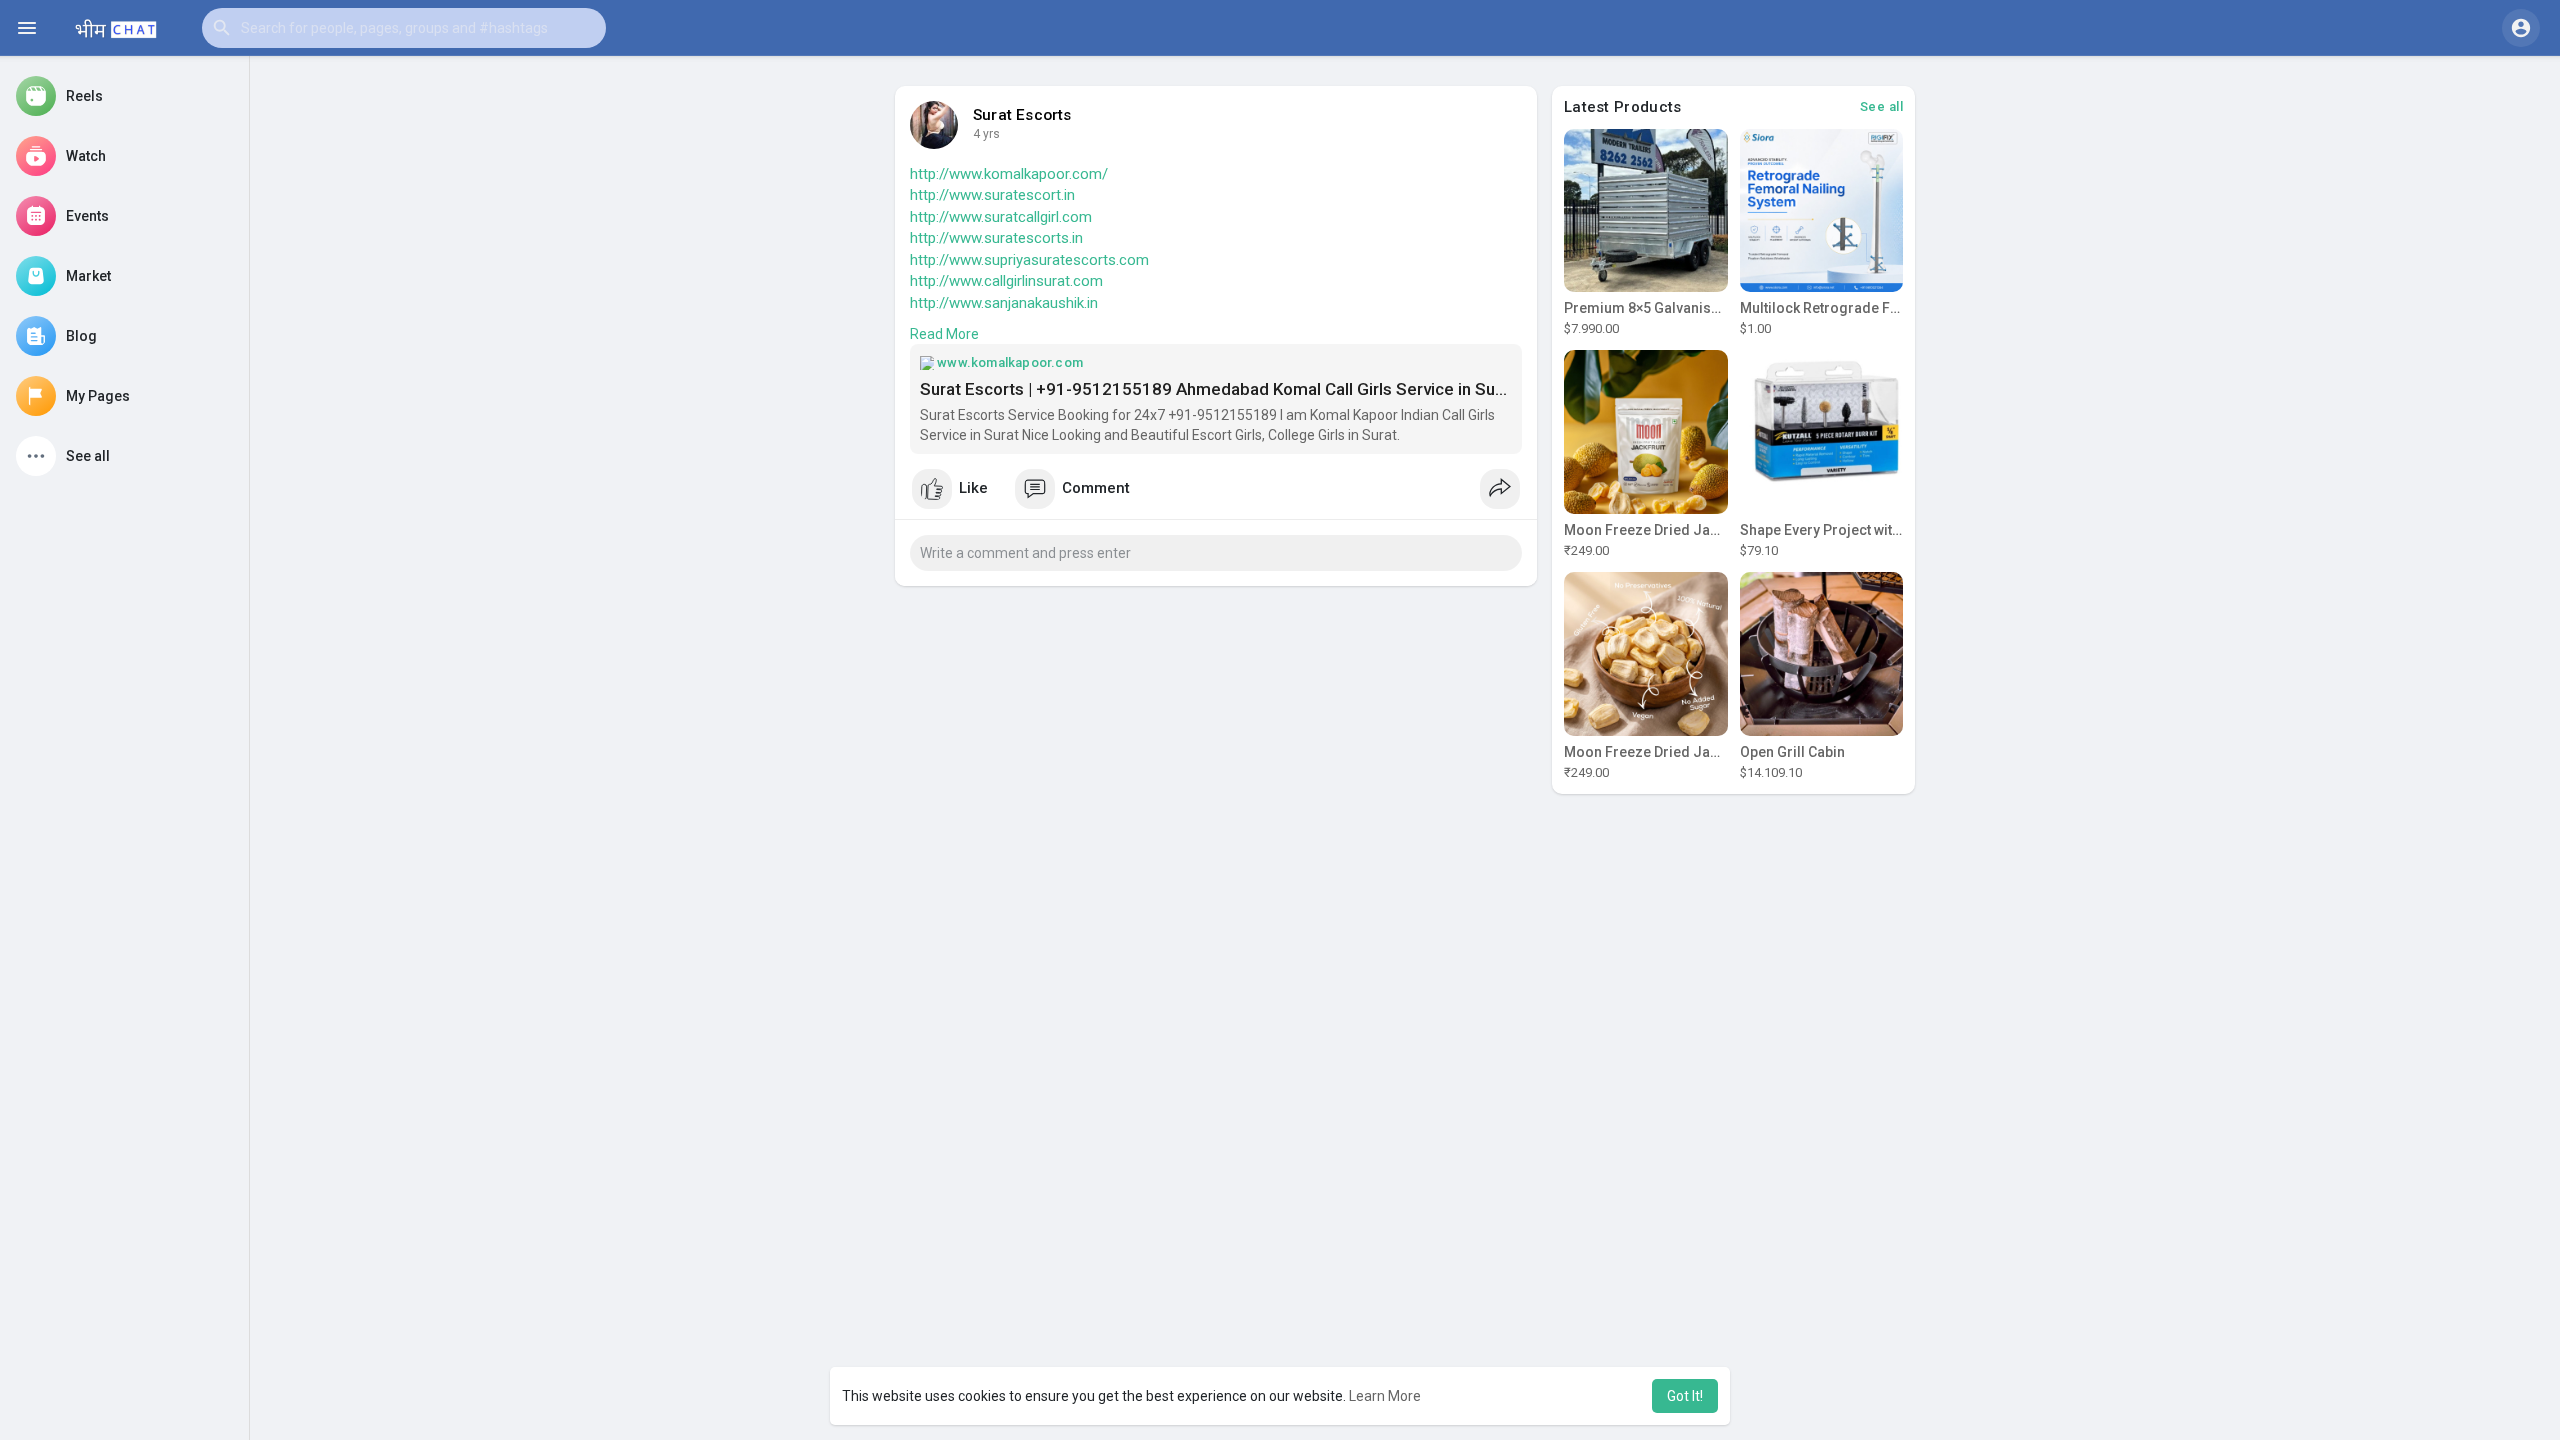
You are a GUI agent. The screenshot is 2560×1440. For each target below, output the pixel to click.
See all (1882, 106)
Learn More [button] (1385, 1396)
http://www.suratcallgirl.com (1001, 217)
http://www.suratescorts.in (996, 238)
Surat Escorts (1022, 115)
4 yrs (986, 134)
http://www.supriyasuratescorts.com (1029, 260)
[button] (404, 28)
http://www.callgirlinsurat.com (1006, 281)
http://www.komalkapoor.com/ (1009, 174)
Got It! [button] (1685, 1396)
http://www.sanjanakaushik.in (1004, 303)
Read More (944, 334)
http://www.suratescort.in (992, 195)
